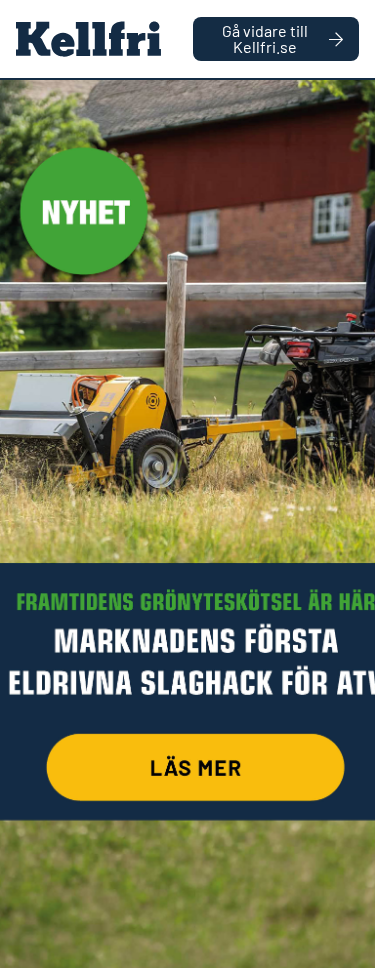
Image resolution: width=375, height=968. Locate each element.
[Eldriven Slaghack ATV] (187, 524)
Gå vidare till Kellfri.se (265, 38)
